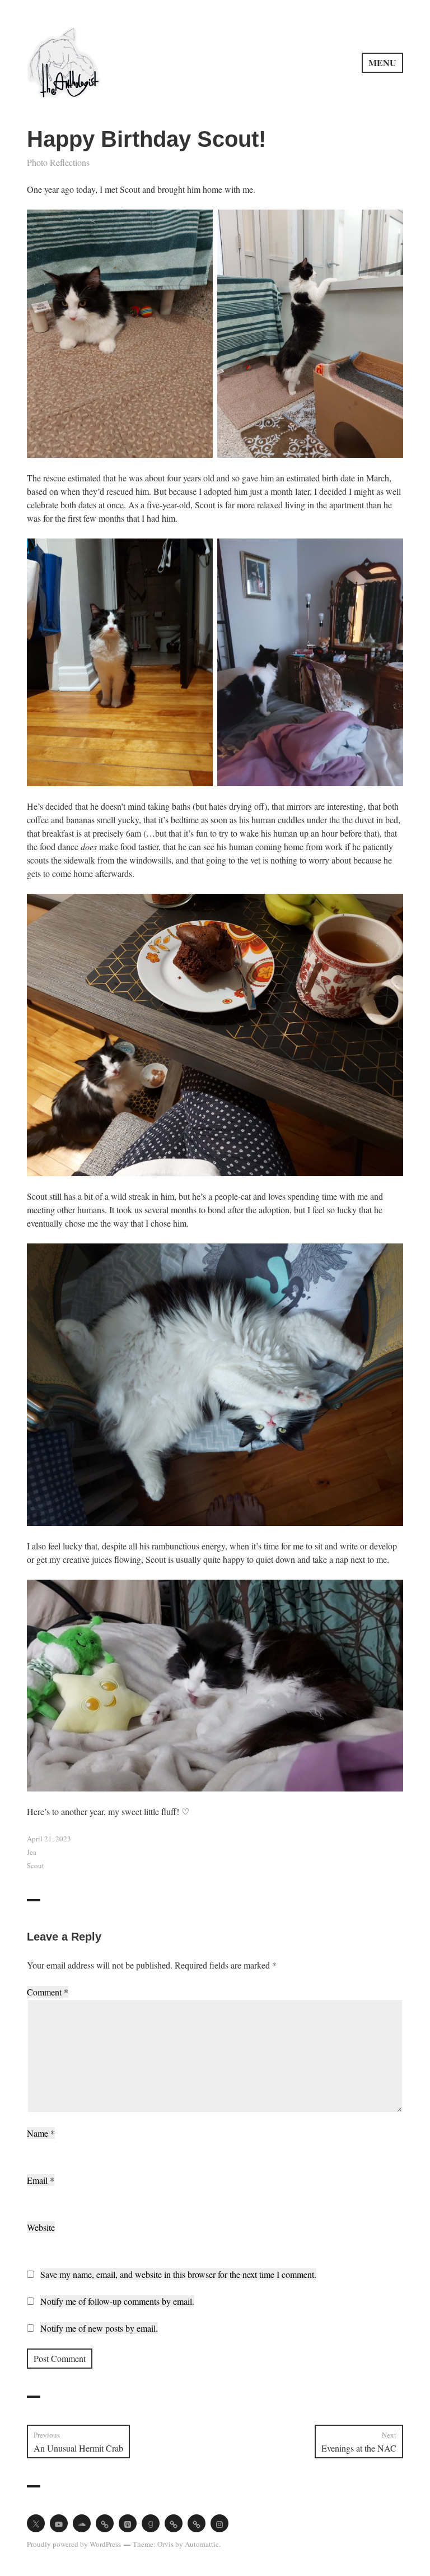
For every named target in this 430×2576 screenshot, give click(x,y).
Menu (382, 62)
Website (41, 2227)
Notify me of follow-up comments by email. (117, 2301)
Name (41, 2133)
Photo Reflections (58, 162)
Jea (32, 1852)
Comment (48, 1992)
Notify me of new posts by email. (99, 2328)
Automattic (202, 2544)
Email (41, 2180)
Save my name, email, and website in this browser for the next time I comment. (178, 2274)
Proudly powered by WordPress (74, 2544)
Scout (36, 1865)
